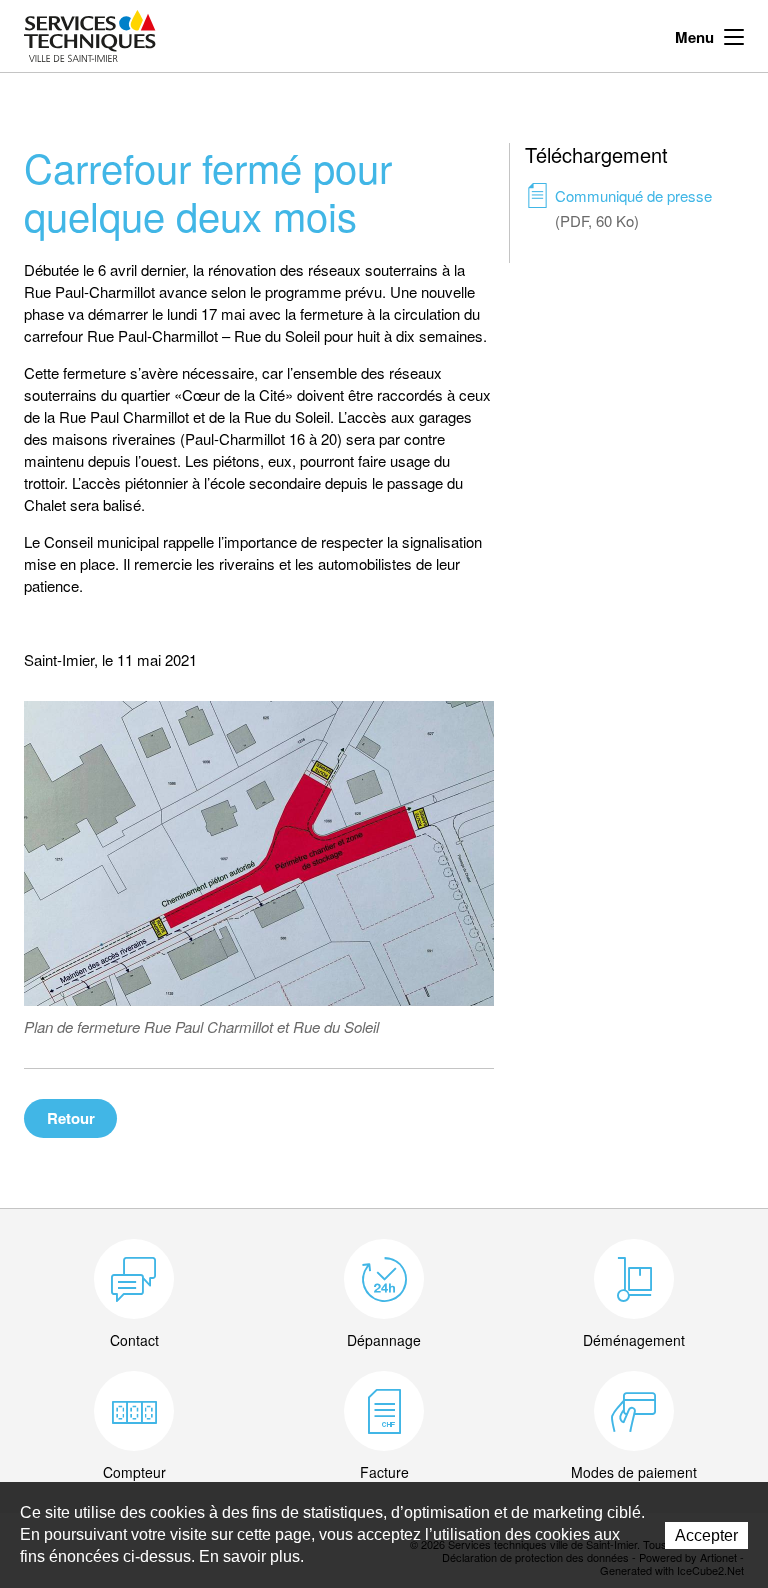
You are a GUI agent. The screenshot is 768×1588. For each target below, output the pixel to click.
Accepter (706, 1535)
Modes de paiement (634, 1472)
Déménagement (634, 1340)
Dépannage (384, 1340)
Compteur (134, 1472)
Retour (71, 1118)
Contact (134, 1340)
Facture (384, 1472)
